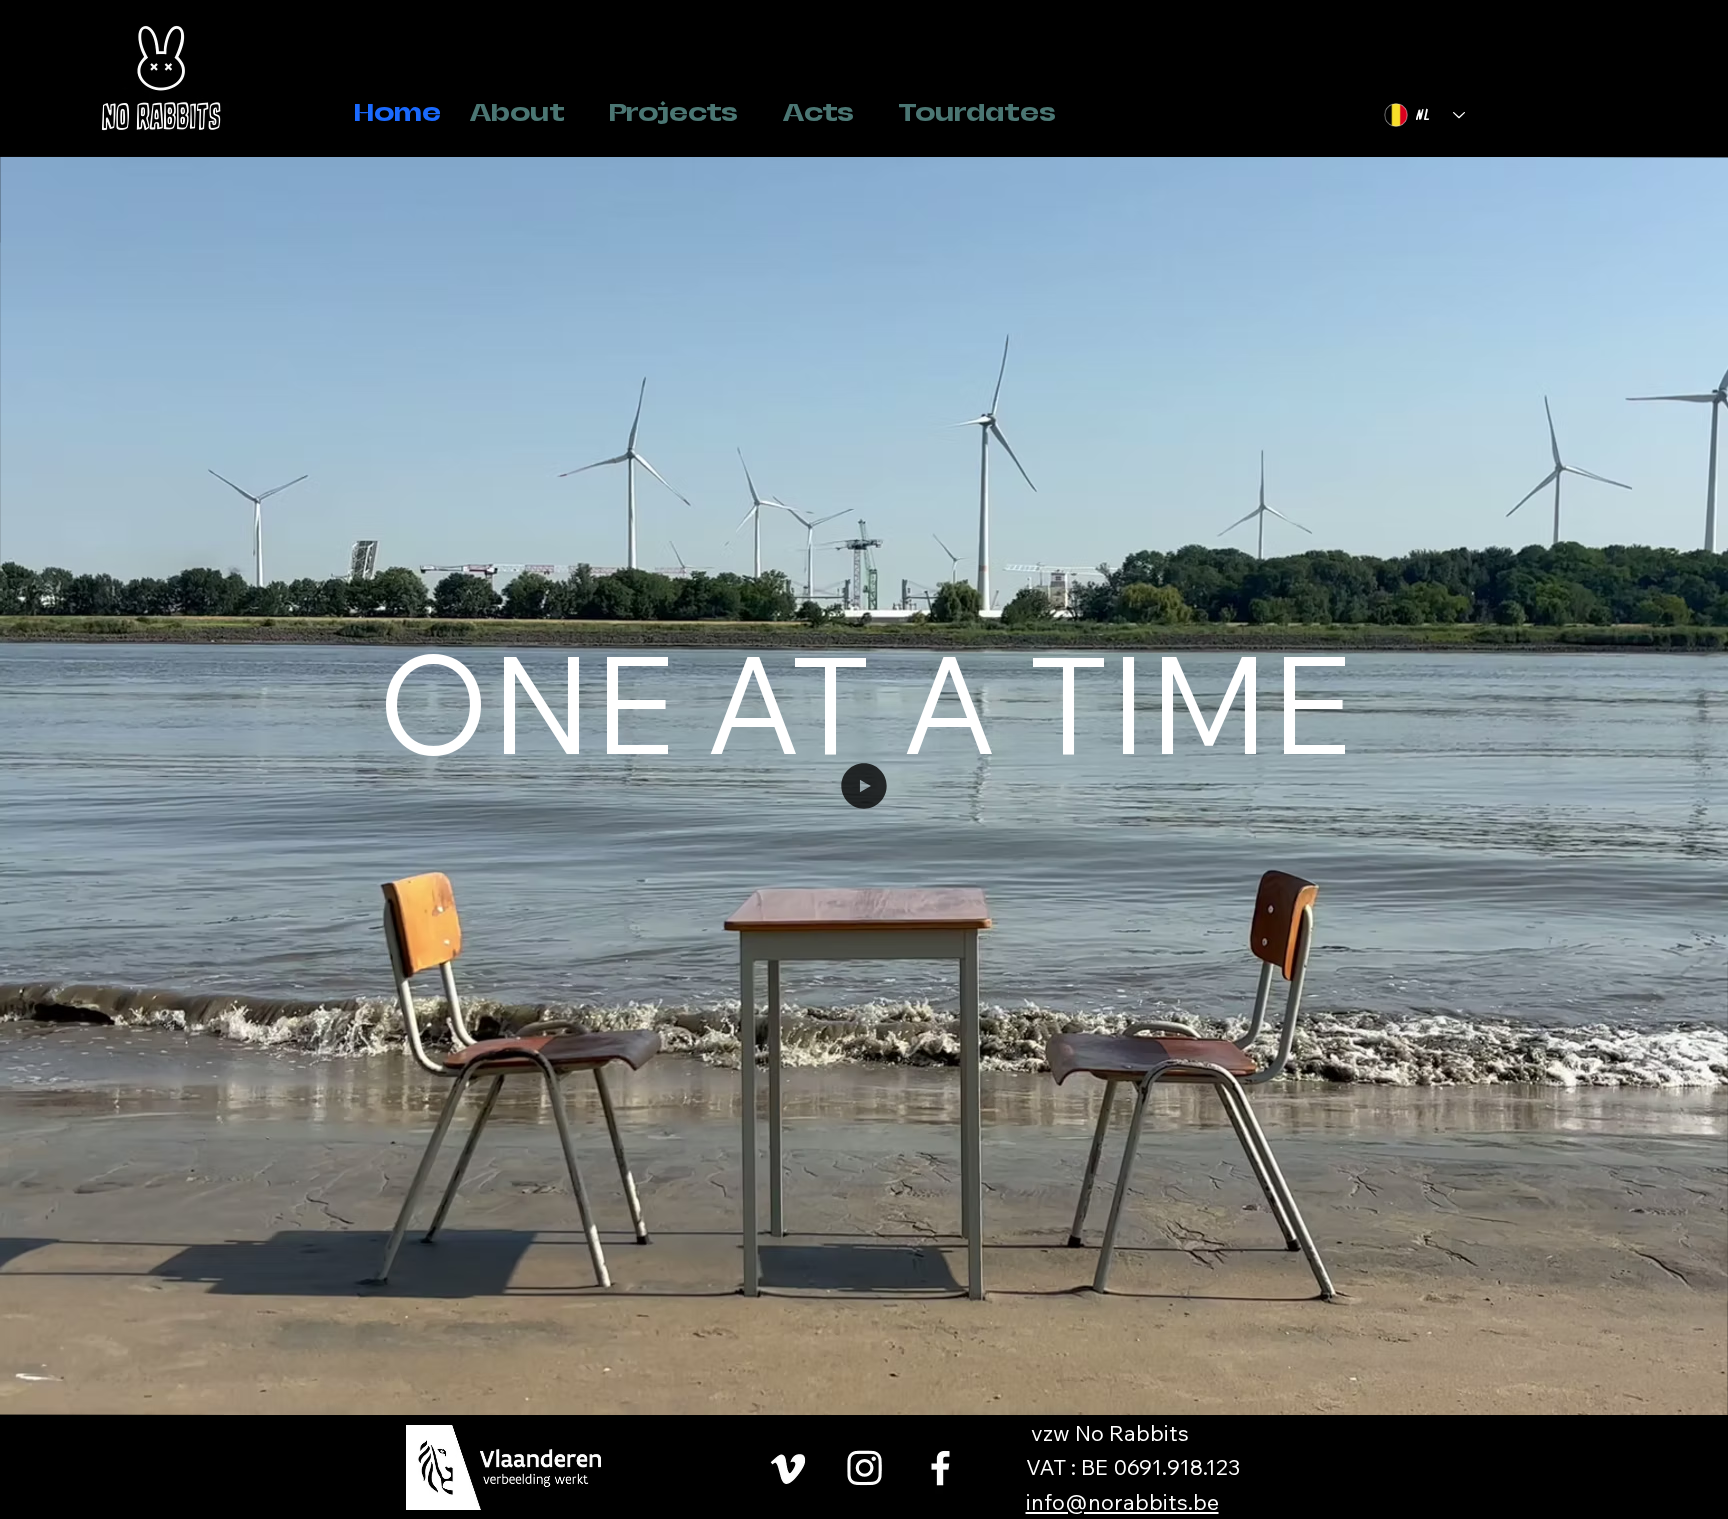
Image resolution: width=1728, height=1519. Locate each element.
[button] (1693, 1391)
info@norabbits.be (1122, 1501)
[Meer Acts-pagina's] (865, 113)
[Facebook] (940, 1467)
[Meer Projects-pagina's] (749, 113)
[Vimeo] (788, 1467)
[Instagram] (864, 1467)
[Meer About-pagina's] (576, 113)
